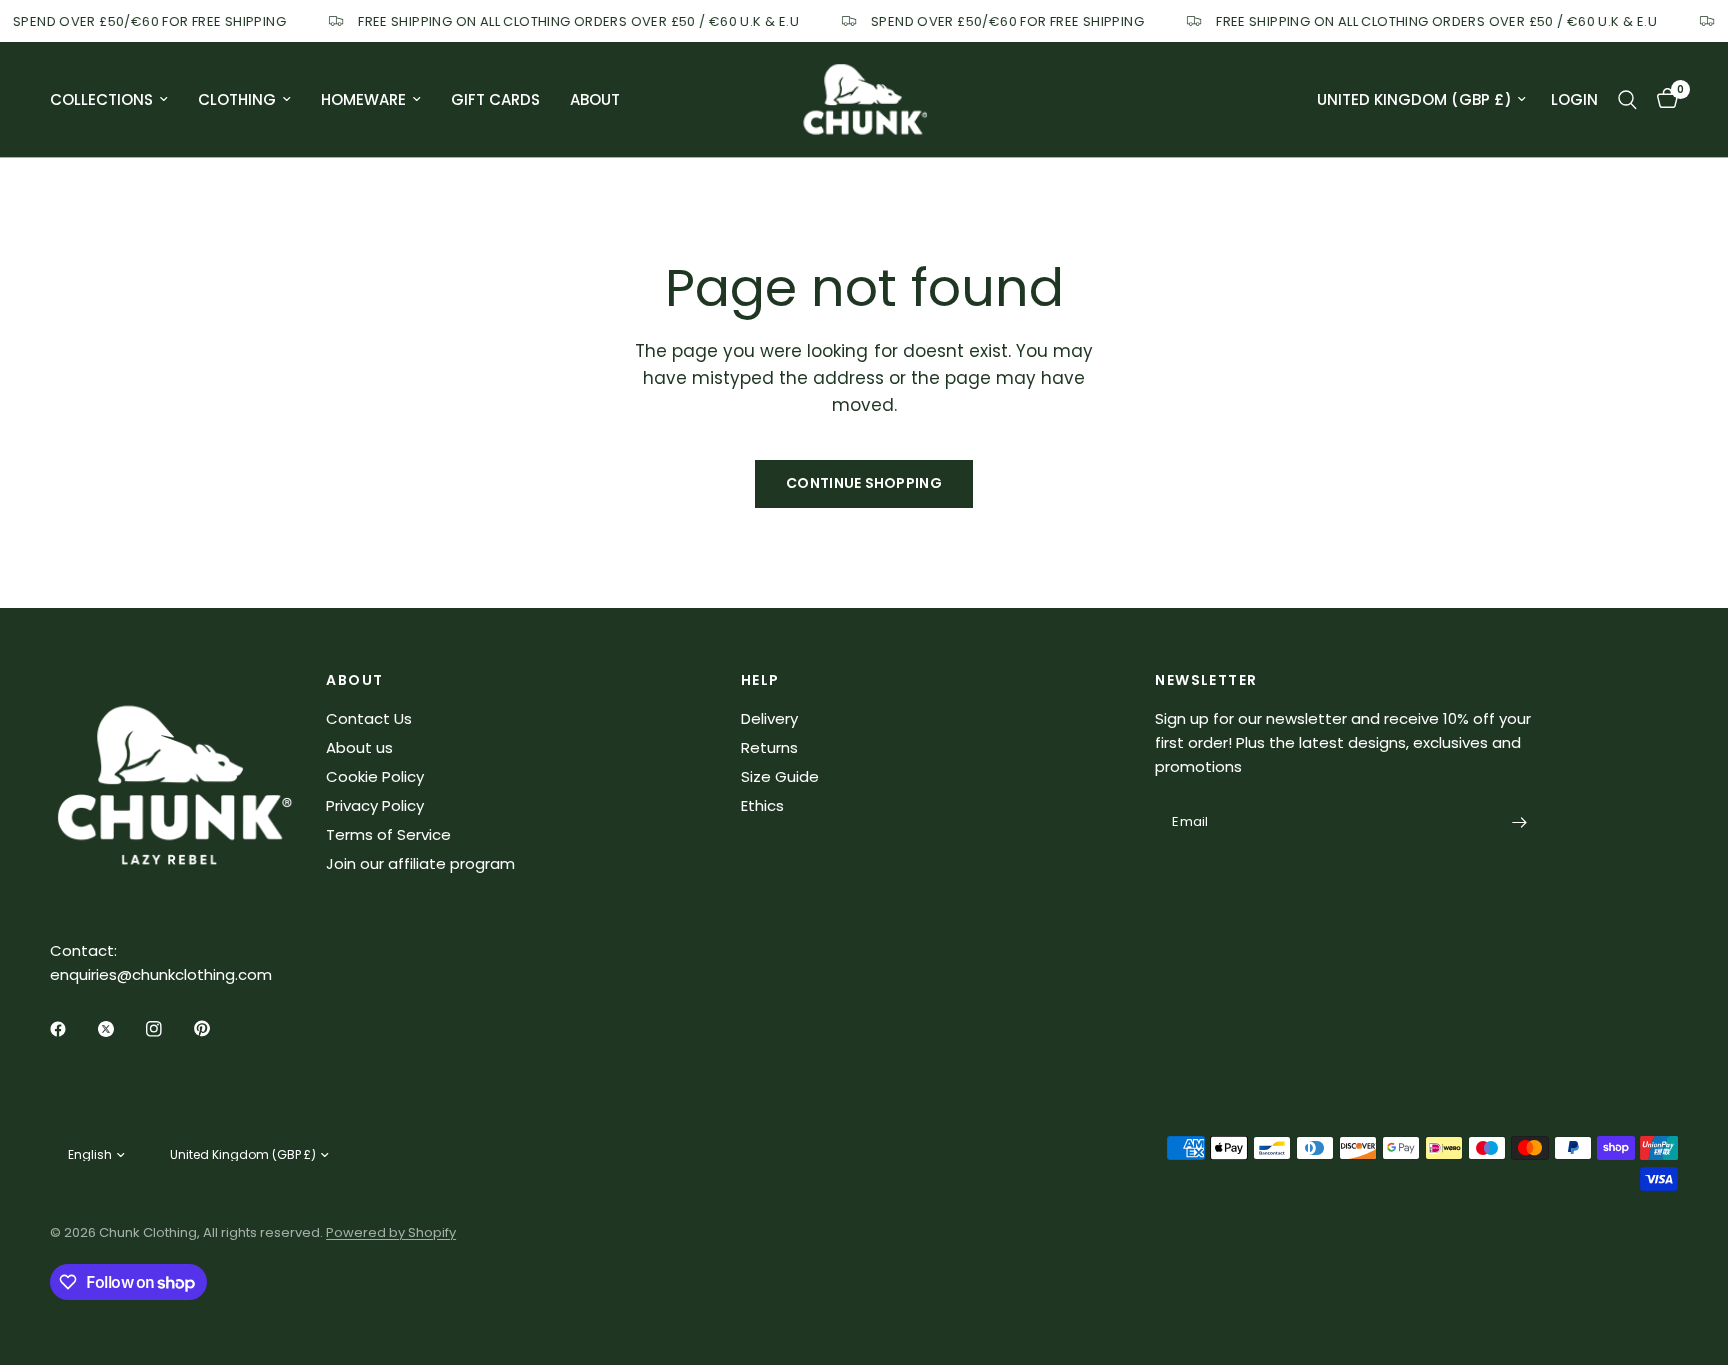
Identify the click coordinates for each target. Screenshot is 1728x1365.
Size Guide (780, 776)
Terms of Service (388, 834)
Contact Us (369, 718)
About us (359, 747)
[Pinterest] (216, 1029)
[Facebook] (72, 1029)
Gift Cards (495, 99)
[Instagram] (168, 1029)
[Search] (1627, 99)
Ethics (762, 805)
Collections (101, 99)
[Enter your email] (1520, 823)
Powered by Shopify (391, 1232)
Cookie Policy (375, 776)
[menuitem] (116, 100)
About (595, 99)
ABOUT (354, 680)
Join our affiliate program (420, 863)
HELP (760, 680)
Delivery (769, 718)
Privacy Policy (375, 805)
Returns (769, 747)
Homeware (363, 99)
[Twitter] (120, 1029)
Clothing (237, 99)
